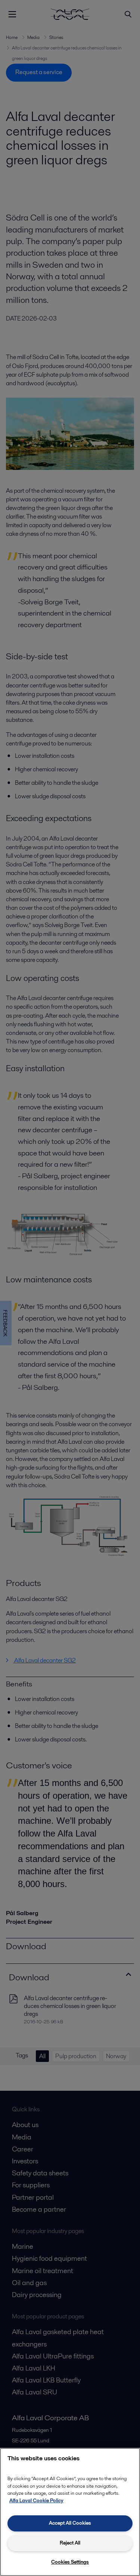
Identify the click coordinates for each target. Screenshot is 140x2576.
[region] (70, 2512)
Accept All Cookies (70, 2523)
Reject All (70, 2543)
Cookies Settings (70, 2562)
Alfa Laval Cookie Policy (36, 2501)
